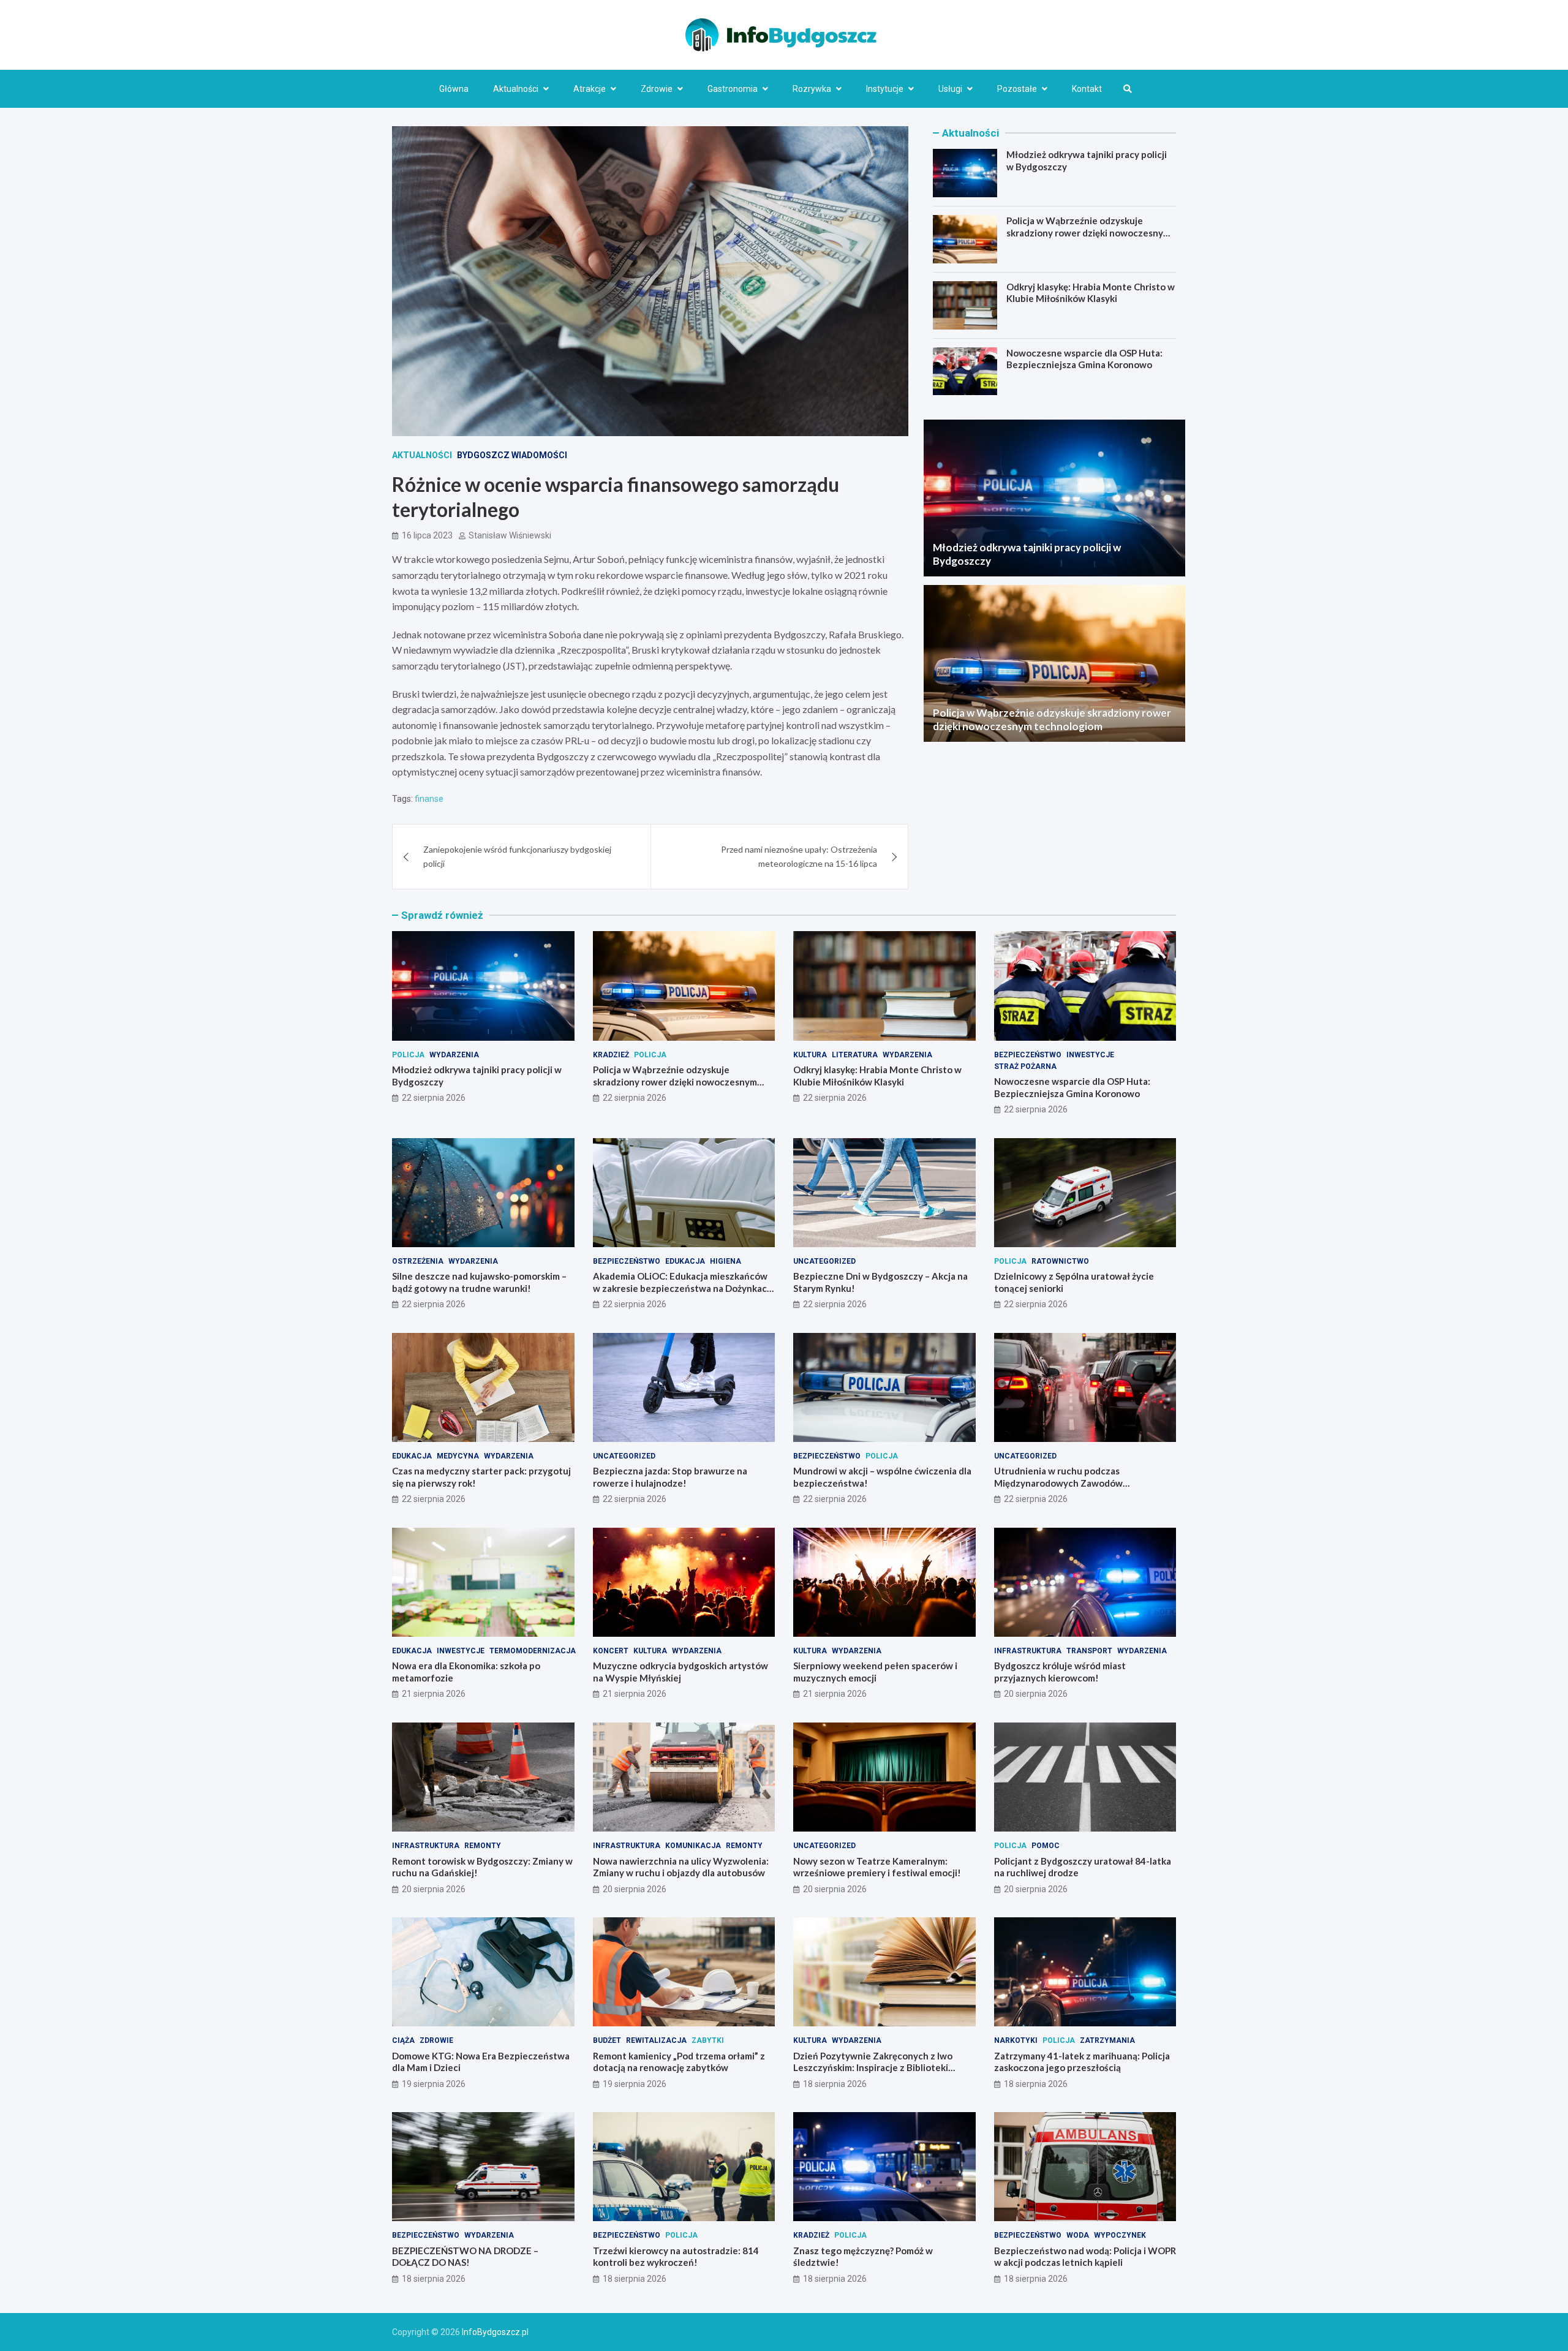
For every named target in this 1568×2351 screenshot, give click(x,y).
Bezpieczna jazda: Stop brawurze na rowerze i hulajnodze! (670, 1477)
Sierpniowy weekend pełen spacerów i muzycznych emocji (875, 1672)
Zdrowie (657, 89)
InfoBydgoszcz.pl (495, 2332)
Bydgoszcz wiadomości (512, 455)
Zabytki (708, 2040)
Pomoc (1046, 1846)
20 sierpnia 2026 (1036, 1694)
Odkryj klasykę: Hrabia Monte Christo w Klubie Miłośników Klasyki (1091, 293)
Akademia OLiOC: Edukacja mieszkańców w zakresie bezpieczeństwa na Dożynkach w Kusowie (683, 1288)
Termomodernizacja (533, 1651)
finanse (429, 799)
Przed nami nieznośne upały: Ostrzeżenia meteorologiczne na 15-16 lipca (799, 856)
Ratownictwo (1060, 1261)
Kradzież (611, 1055)
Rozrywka (812, 89)
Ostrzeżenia (418, 1261)
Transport (1089, 1651)
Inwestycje (1090, 1055)
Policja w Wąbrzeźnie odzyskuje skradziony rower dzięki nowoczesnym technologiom (1088, 232)
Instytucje (885, 89)
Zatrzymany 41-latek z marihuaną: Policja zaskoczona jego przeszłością (1082, 2062)
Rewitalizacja (656, 2040)
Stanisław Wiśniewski (510, 535)
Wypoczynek (1120, 2235)
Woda (1078, 2235)
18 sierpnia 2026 (835, 2084)
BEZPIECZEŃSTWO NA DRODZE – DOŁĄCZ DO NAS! (465, 2257)
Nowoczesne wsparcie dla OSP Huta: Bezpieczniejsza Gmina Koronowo (1084, 359)
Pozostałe (1017, 89)
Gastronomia (733, 89)
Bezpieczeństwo (1028, 1055)
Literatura (855, 1055)
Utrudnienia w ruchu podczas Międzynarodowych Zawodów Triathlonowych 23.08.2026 (1058, 1483)
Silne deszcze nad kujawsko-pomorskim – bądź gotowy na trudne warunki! (479, 1282)
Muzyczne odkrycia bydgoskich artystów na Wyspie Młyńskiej (680, 1672)
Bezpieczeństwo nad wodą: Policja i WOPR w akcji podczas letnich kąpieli (1085, 2257)
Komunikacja (693, 1846)
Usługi (950, 89)
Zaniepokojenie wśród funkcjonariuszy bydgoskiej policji (517, 856)
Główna (454, 89)
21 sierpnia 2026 (434, 1694)
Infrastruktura (1028, 1651)
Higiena (726, 1261)
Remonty (483, 1846)
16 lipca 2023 (427, 535)
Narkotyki (1016, 2040)
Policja (408, 1055)
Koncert (611, 1651)
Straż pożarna (1025, 1066)
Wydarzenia (454, 1055)
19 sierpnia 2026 (434, 2084)
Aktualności (516, 89)
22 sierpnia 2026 (434, 1098)
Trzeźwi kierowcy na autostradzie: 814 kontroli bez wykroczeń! (676, 2257)
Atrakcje (590, 89)
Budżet (607, 2040)
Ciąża (403, 2040)
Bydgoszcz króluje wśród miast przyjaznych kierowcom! (1060, 1672)
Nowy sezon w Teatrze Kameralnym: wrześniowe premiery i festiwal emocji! (877, 1867)
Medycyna (458, 1456)
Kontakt (1087, 89)
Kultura (810, 1055)
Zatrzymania (1107, 2040)
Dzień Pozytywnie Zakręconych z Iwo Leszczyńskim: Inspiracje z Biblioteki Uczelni (873, 2068)
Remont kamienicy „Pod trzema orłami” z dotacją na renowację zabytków (679, 2062)
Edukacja (685, 1261)
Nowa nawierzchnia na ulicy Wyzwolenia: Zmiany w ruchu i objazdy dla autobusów (681, 1867)
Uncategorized (824, 1261)
